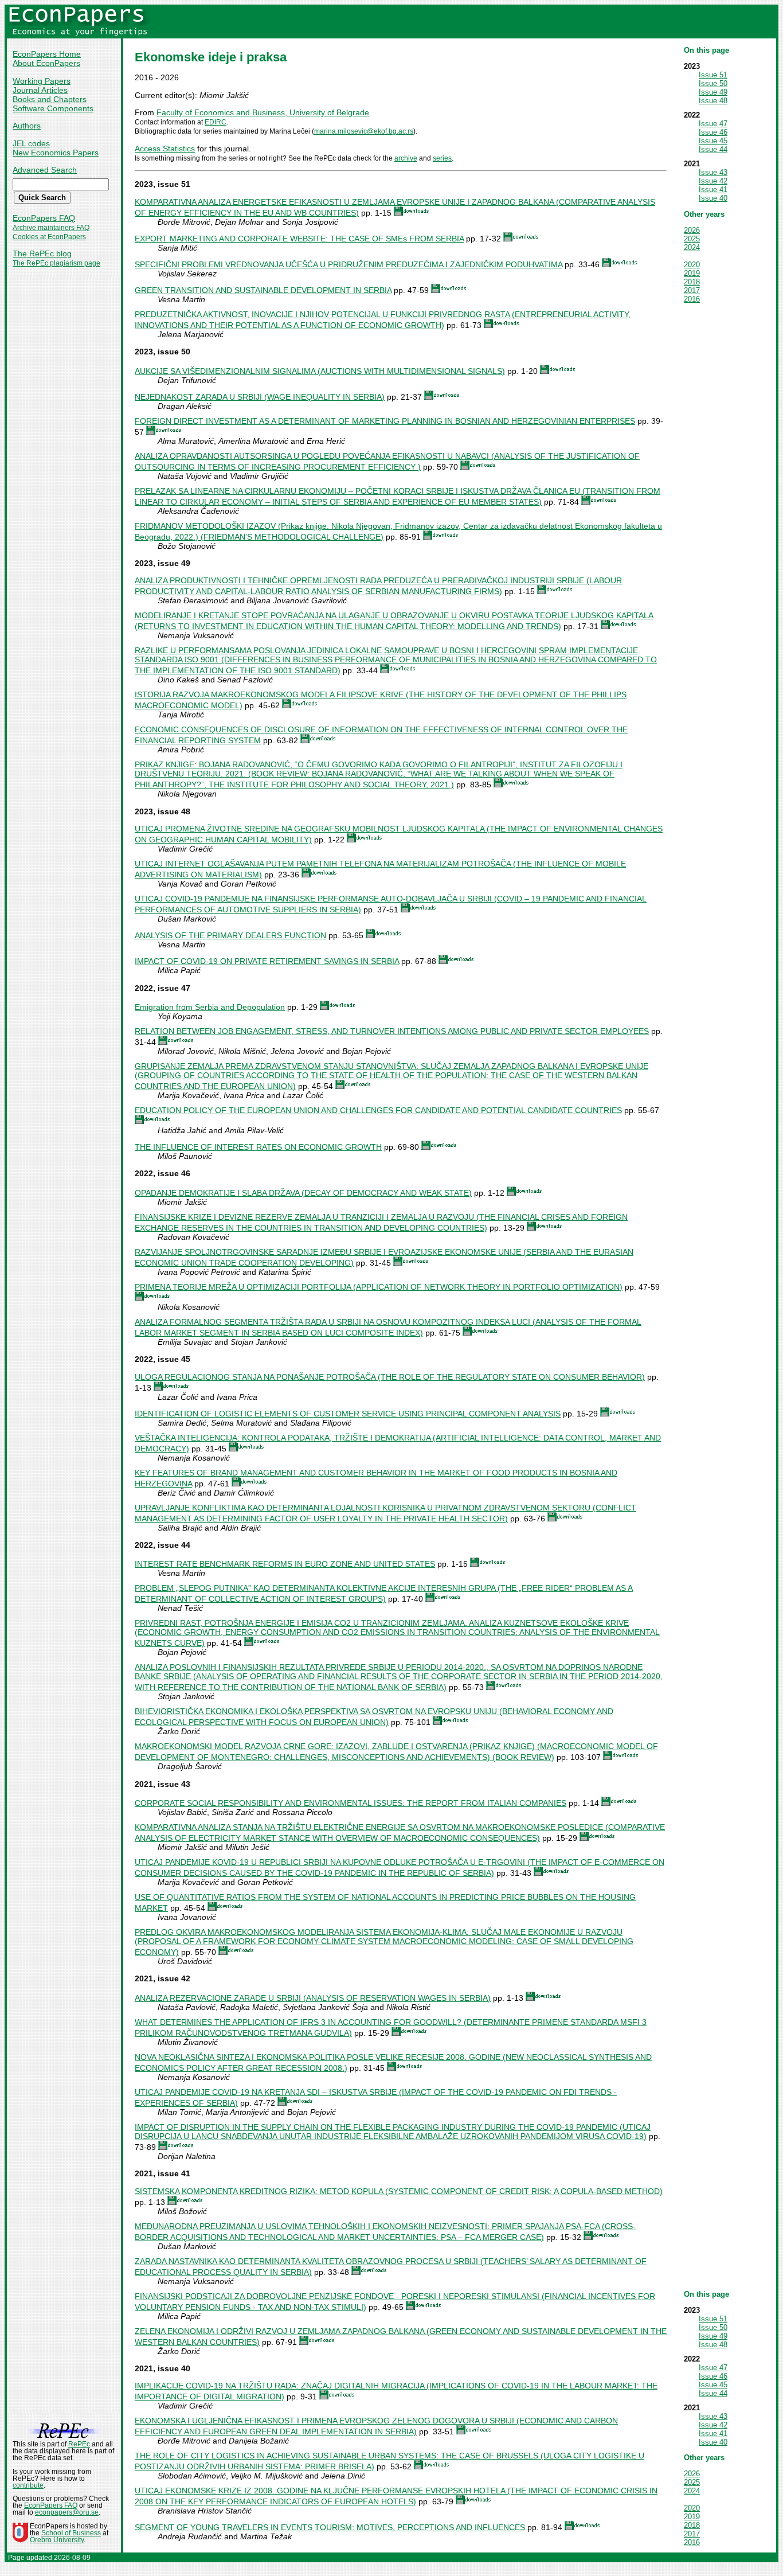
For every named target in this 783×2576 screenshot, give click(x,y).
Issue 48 (713, 101)
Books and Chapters (50, 99)
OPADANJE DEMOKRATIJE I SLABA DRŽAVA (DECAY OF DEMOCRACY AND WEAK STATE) (303, 1193)
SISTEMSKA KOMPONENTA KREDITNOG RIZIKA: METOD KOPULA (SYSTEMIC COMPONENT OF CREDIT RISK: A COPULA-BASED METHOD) (399, 2191)
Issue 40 (713, 198)
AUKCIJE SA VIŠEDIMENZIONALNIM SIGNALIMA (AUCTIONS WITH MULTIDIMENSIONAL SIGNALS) (320, 371)
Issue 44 (713, 149)
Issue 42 (713, 181)
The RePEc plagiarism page (56, 263)
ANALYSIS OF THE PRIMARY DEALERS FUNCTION (230, 935)
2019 (692, 273)
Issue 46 (713, 132)
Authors (27, 126)
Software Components (53, 108)
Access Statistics (165, 149)
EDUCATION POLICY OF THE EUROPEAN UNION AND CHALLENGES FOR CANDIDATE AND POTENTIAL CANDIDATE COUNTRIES (378, 1110)
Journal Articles (40, 90)
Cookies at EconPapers (49, 237)
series (442, 158)
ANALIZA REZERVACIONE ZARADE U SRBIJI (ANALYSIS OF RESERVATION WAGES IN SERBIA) (313, 1998)
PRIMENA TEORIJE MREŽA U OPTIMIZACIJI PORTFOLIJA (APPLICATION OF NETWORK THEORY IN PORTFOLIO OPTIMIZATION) (379, 1287)
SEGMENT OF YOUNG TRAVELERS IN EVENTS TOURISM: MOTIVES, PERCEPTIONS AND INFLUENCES (330, 2527)
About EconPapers (46, 63)
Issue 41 (713, 190)
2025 (692, 239)
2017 (692, 290)
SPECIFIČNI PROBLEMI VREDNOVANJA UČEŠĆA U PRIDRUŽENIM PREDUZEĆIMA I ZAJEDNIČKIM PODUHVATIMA (349, 264)
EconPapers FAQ (44, 218)
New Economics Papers (56, 153)
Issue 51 (713, 75)
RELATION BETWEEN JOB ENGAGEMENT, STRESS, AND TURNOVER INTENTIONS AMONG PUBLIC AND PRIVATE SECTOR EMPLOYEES (392, 1031)
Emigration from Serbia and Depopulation (210, 1007)
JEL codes (31, 143)
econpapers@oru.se (67, 2512)
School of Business (71, 2533)
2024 (692, 247)
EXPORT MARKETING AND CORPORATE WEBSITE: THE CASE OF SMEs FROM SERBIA (299, 239)
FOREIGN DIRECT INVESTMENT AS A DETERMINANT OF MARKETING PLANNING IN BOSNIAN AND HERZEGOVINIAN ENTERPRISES (385, 421)
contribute (28, 2485)
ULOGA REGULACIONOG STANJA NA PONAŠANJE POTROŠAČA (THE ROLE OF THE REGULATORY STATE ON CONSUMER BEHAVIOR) (390, 1377)
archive (406, 158)
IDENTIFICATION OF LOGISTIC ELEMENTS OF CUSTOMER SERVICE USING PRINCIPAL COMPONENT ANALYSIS (348, 1414)
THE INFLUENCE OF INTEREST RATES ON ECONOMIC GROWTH (258, 1147)
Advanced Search (45, 170)
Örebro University (57, 2540)
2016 (692, 299)
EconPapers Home (47, 54)
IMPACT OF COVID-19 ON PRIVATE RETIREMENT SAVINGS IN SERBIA (267, 961)
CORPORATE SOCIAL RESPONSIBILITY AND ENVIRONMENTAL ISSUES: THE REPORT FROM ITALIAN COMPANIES (351, 1803)
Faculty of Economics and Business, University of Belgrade (263, 112)
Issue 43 (713, 172)
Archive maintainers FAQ (51, 228)
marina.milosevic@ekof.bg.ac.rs (364, 131)
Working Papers (42, 81)
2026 (692, 230)
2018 (692, 282)
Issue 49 (713, 92)
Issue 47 (713, 124)
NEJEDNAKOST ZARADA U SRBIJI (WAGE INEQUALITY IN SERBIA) (260, 397)
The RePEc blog (42, 253)
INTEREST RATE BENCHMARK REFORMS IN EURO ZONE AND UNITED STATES (285, 1564)
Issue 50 (713, 83)
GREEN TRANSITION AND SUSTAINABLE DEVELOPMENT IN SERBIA (263, 290)
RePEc (79, 2444)
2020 (692, 265)
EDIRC (216, 122)
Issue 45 (713, 141)
